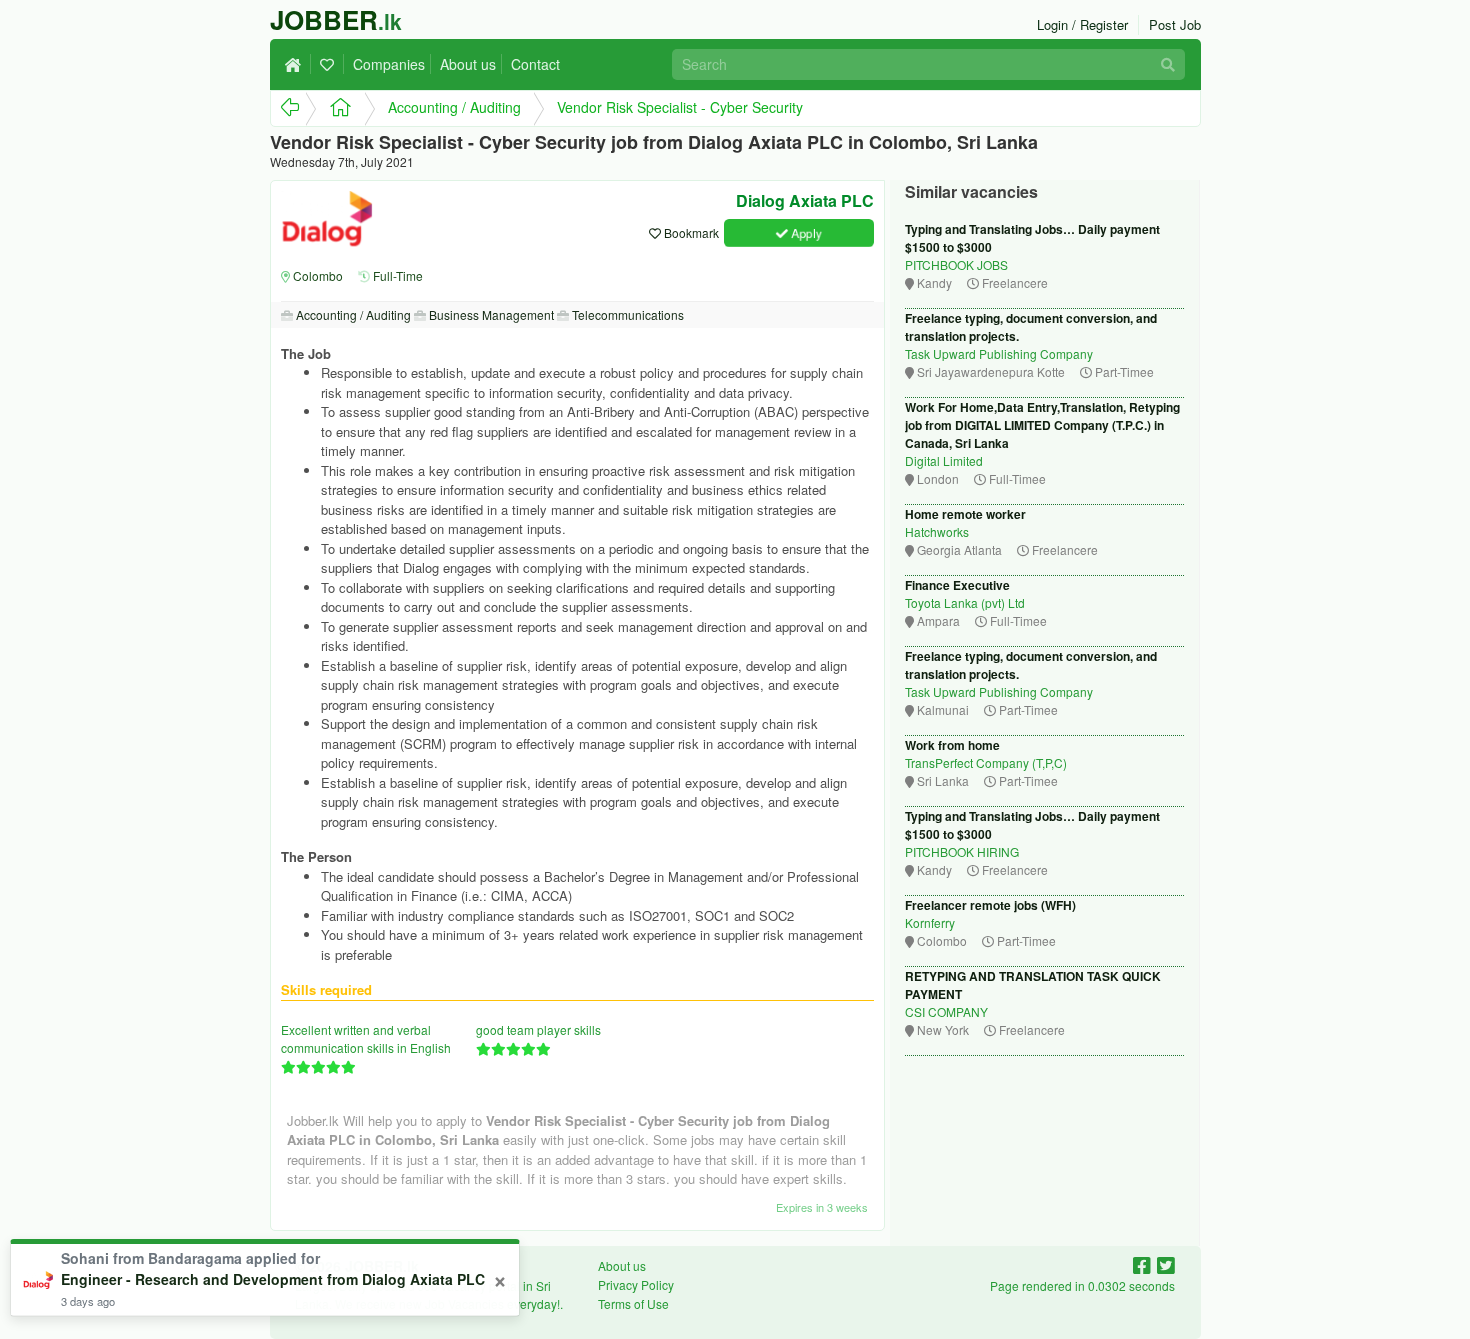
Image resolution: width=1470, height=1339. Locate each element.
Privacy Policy (636, 1284)
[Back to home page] (298, 64)
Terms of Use (633, 1303)
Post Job (1175, 24)
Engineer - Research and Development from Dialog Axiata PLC (273, 1279)
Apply (805, 232)
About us (468, 64)
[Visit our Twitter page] (1166, 1264)
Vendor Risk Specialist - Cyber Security (680, 107)
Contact (535, 64)
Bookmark (690, 232)
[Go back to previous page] (288, 108)
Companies (389, 64)
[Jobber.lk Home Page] (334, 108)
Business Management (490, 314)
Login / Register (1082, 24)
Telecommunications (626, 314)
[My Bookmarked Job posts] (330, 64)
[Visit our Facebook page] (1145, 1264)
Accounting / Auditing (454, 107)
